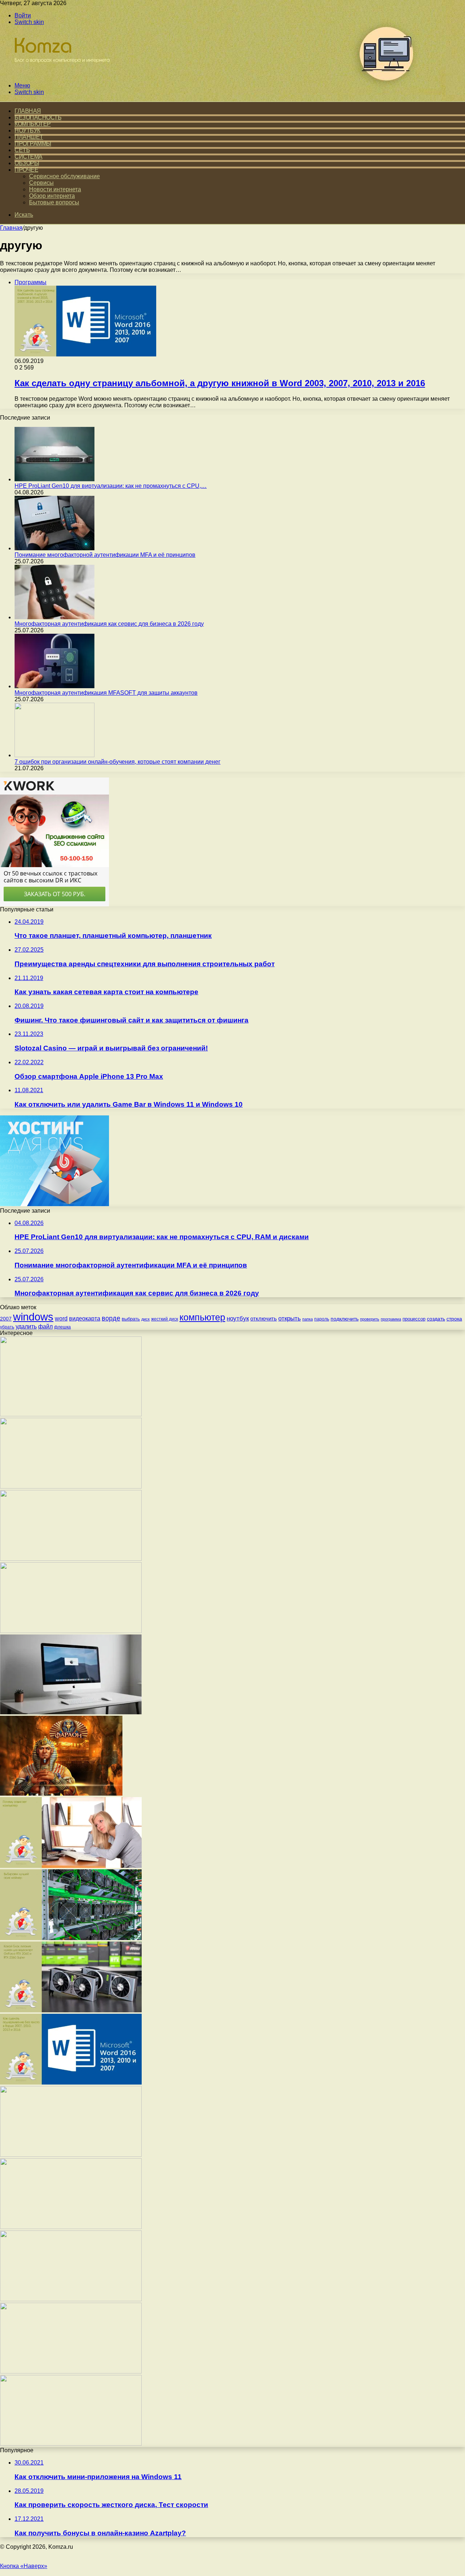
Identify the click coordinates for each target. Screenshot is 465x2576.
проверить (370, 1319)
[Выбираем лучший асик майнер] (71, 1938)
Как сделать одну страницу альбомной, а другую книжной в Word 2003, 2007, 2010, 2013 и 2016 (220, 383)
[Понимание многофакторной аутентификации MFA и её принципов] (54, 548)
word (61, 1318)
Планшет (29, 137)
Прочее (26, 170)
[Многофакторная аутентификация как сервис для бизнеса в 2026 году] (54, 617)
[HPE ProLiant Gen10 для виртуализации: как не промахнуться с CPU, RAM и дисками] (54, 479)
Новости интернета (55, 189)
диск (145, 1319)
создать (436, 1319)
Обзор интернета (52, 196)
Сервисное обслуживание (64, 176)
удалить (26, 1326)
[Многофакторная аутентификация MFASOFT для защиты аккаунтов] (54, 686)
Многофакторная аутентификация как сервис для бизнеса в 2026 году (109, 624)
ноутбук (238, 1318)
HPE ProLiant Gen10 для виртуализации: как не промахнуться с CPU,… (111, 486)
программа (391, 1319)
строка (454, 1319)
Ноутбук (27, 130)
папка (308, 1319)
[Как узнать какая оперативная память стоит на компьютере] (71, 2444)
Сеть (22, 150)
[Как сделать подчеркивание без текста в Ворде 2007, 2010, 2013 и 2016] (71, 2083)
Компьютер (33, 124)
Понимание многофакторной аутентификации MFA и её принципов (105, 555)
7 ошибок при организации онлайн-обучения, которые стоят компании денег (118, 762)
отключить (264, 1318)
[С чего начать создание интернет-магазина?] (71, 1631)
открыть (290, 1318)
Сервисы (41, 183)
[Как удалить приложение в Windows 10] (71, 1559)
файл (45, 1326)
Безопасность (38, 117)
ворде (111, 1318)
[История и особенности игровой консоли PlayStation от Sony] (71, 1414)
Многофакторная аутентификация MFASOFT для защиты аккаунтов (106, 693)
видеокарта (85, 1318)
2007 (6, 1319)
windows (33, 1317)
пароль (322, 1319)
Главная (11, 228)
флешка (62, 1327)
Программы (33, 144)
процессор (414, 1319)
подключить (345, 1319)
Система (29, 157)
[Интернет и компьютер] (59, 73)
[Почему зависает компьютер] (71, 1866)
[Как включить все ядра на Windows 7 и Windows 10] (71, 2299)
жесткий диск (165, 1319)
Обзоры (27, 163)
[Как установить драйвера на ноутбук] (71, 2155)
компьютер (202, 1317)
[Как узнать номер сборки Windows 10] (71, 2227)
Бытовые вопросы (54, 202)
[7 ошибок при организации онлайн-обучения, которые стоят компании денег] (54, 755)
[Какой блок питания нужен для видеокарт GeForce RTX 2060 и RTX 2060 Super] (71, 2010)
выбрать (131, 1319)
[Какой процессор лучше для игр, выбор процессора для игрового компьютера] (71, 2371)
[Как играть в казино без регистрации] (61, 1794)
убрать (7, 1327)
